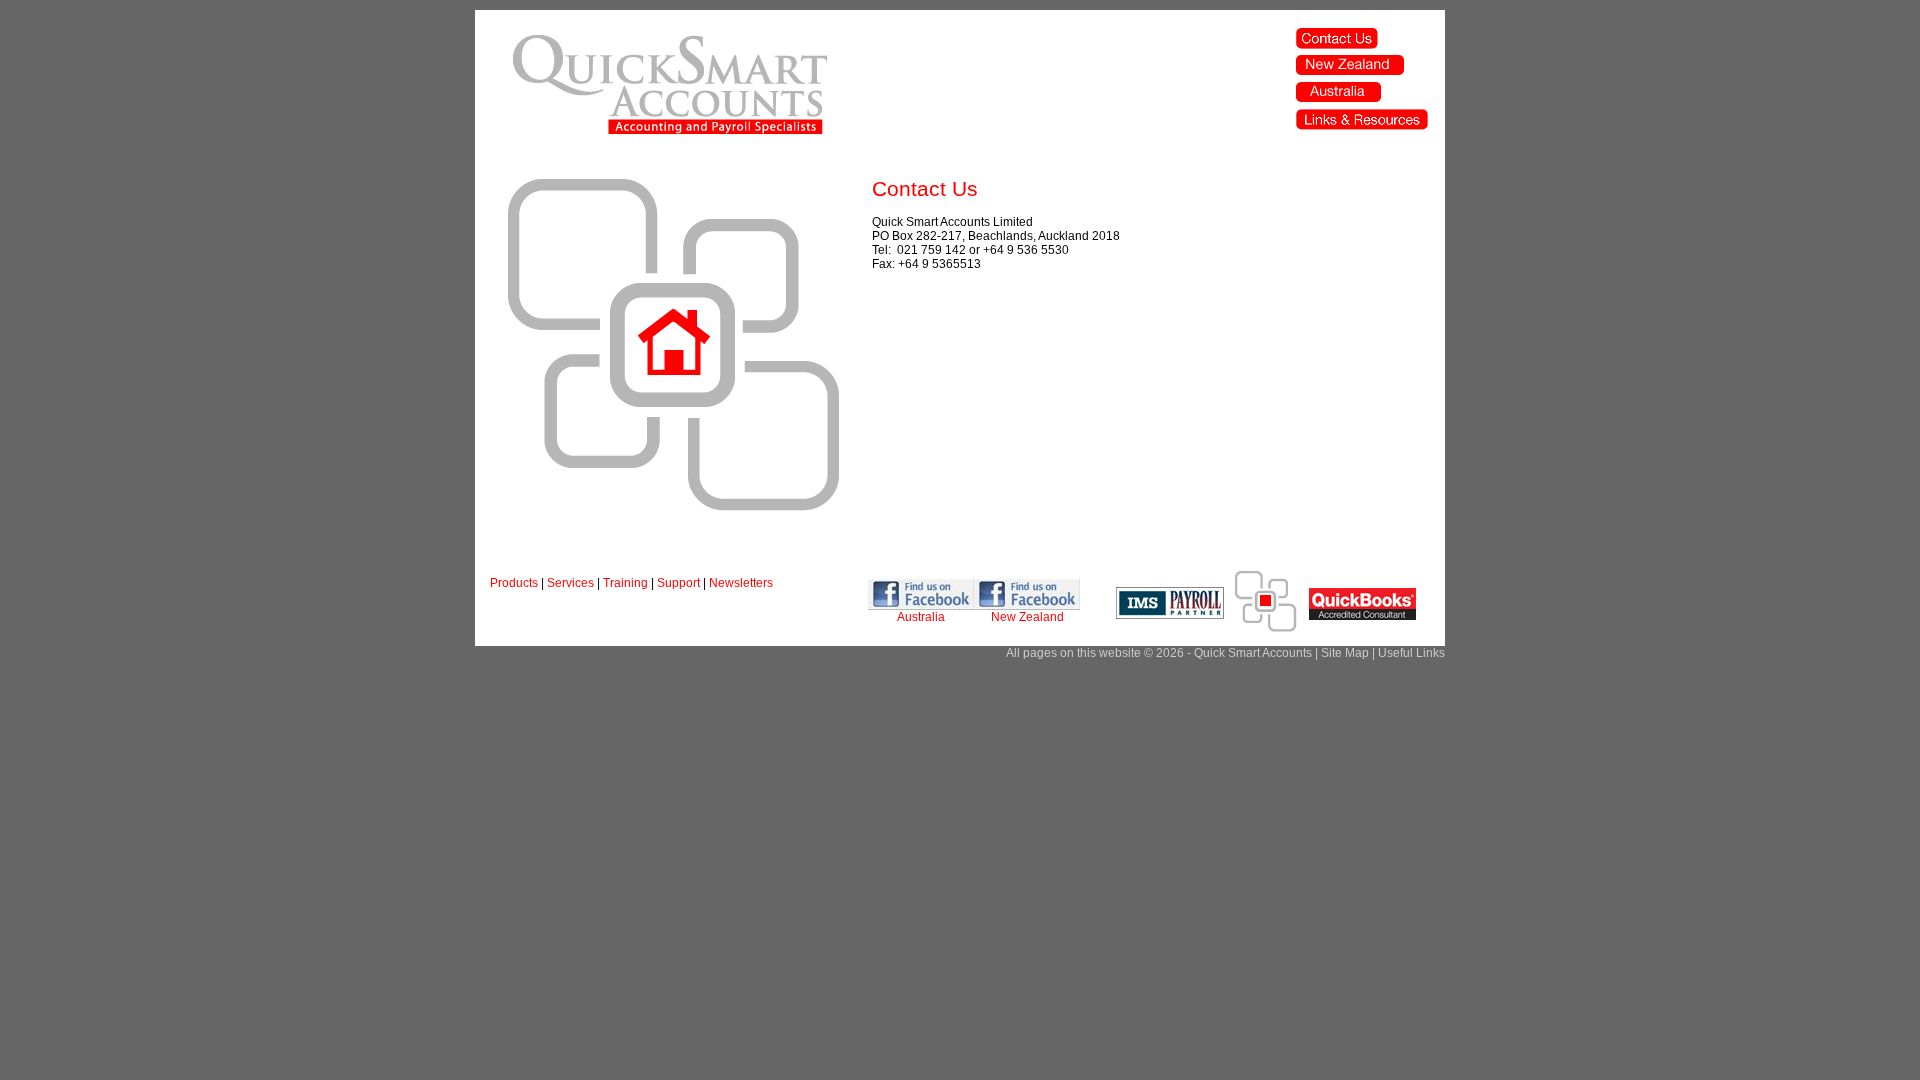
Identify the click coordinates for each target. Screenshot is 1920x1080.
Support (678, 583)
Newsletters (741, 583)
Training (625, 583)
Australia (921, 617)
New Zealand (1027, 617)
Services (570, 583)
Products (514, 583)
